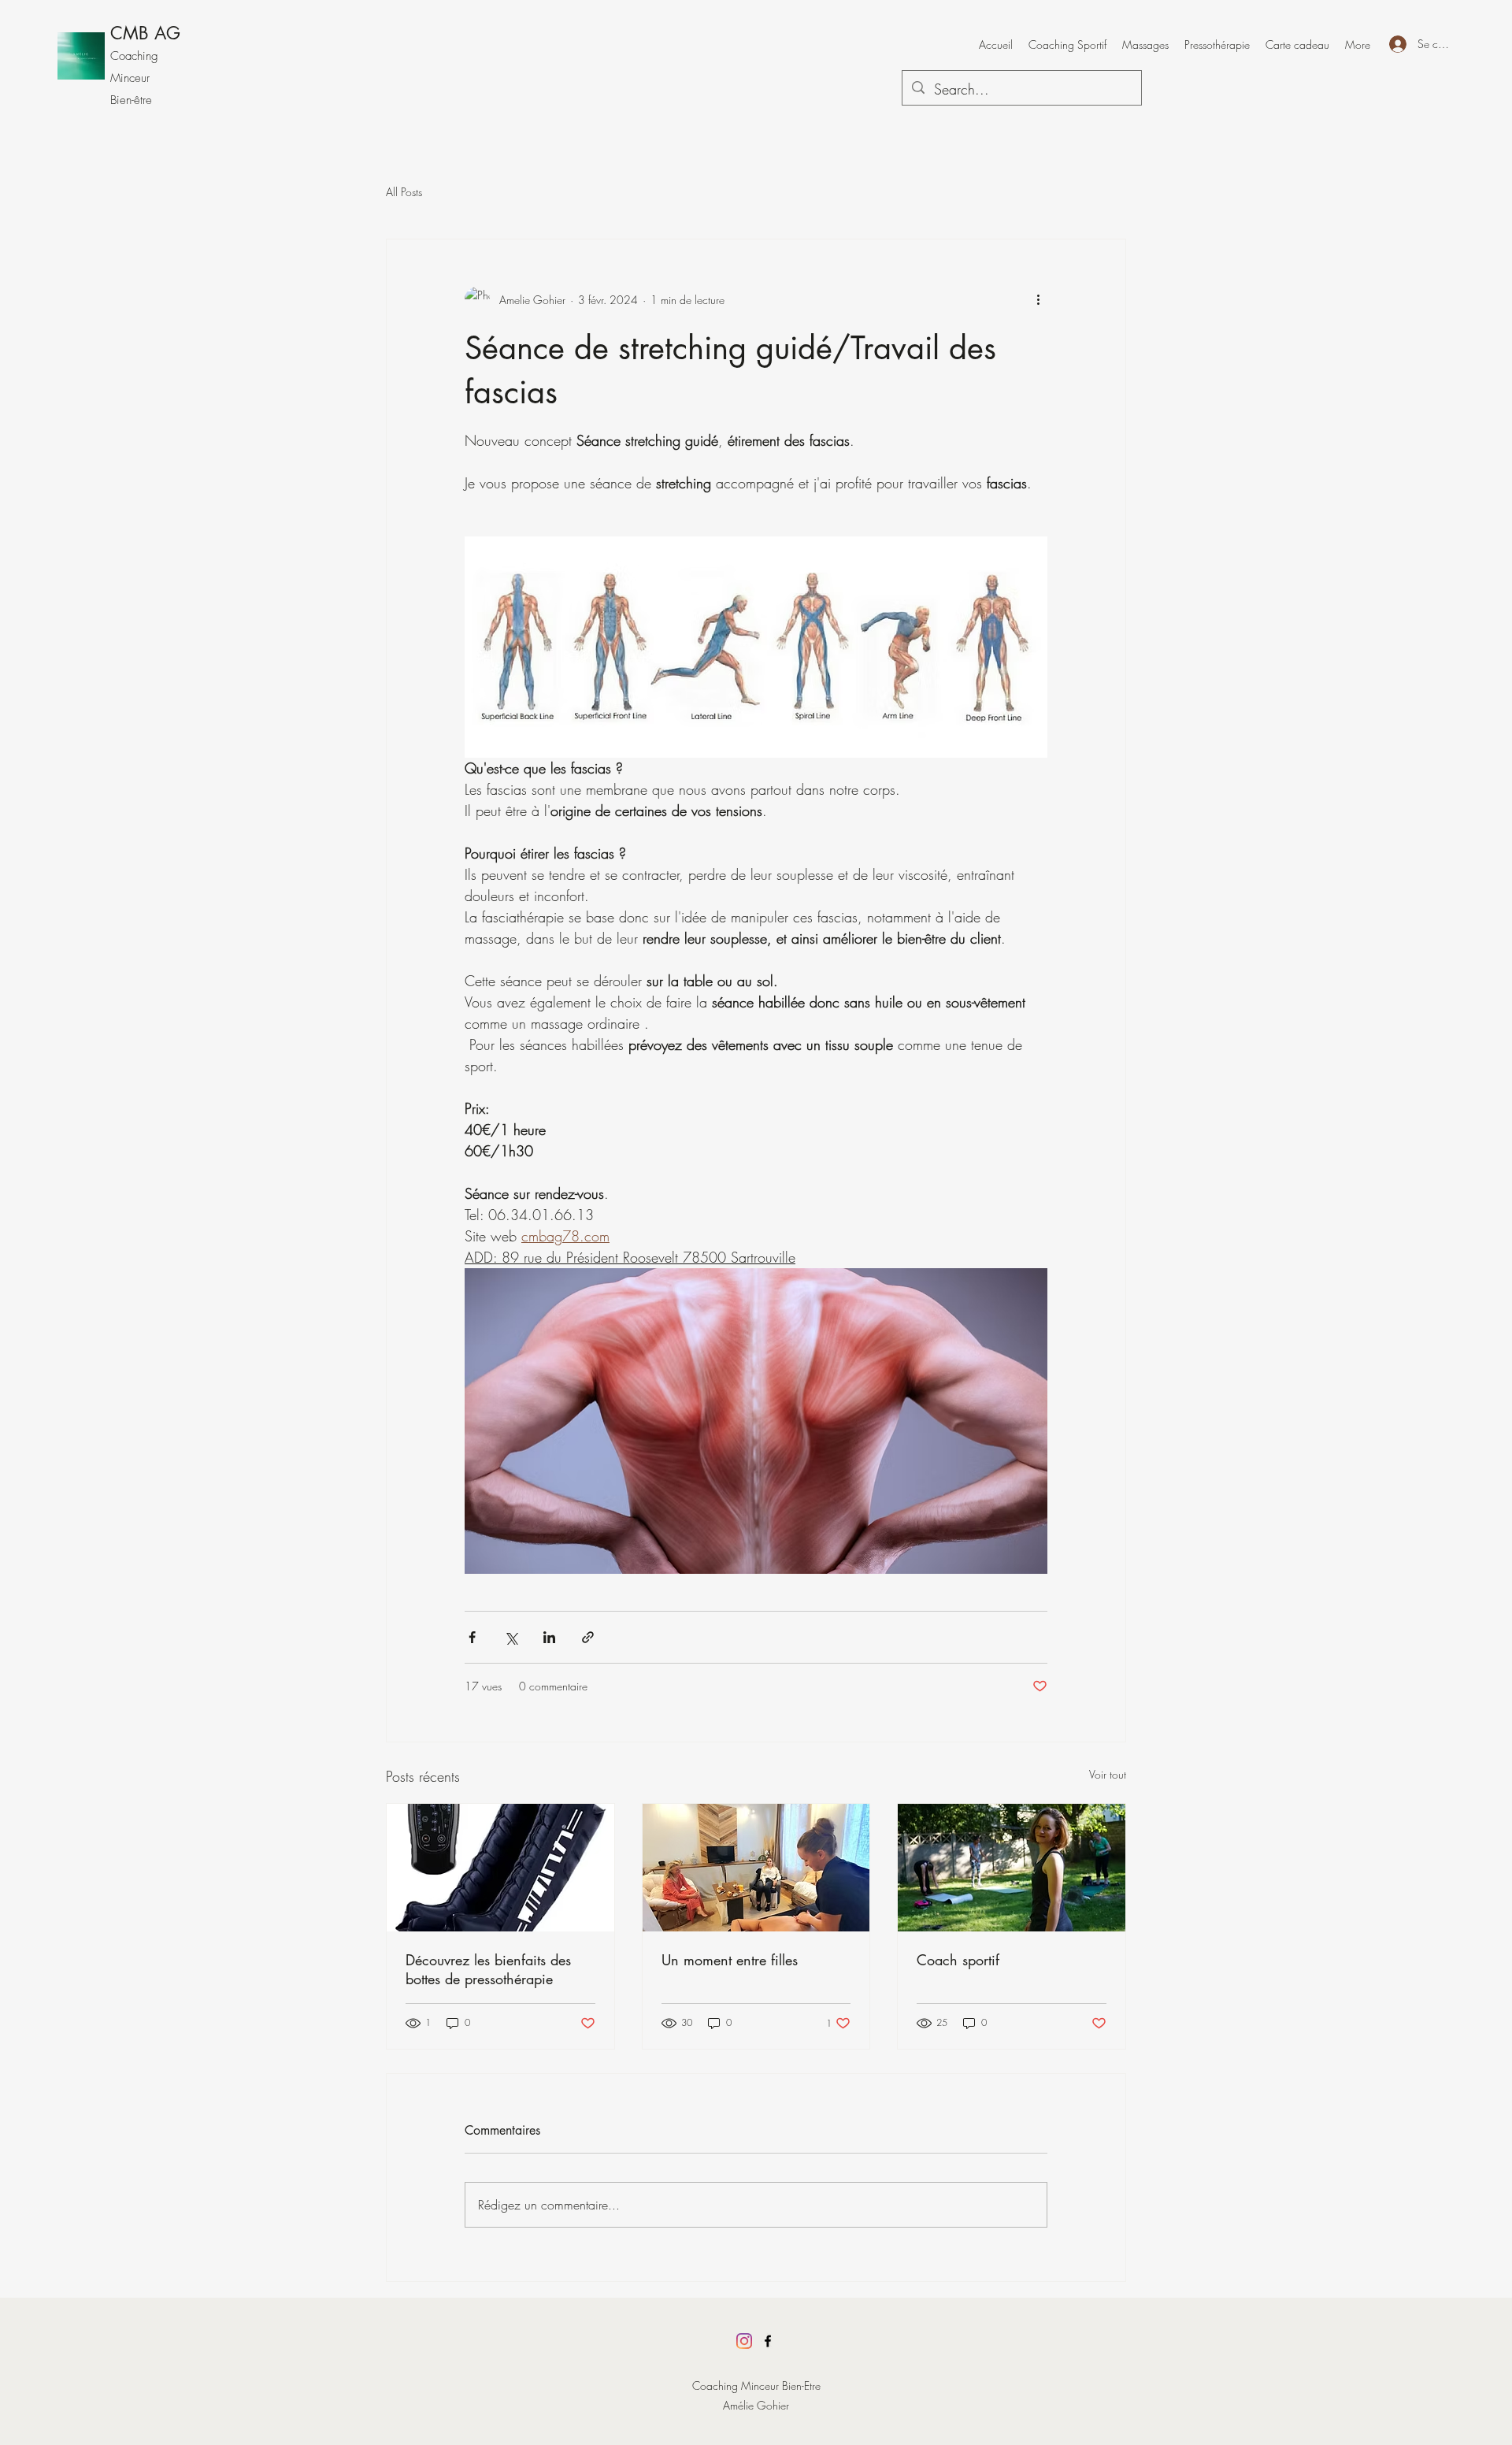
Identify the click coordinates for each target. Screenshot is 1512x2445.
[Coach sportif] (1012, 1868)
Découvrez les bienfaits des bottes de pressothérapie (488, 1969)
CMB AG (145, 33)
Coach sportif (958, 1960)
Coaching (134, 56)
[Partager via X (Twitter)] (511, 1637)
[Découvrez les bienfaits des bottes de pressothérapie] (500, 1868)
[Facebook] (768, 2341)
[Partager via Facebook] (472, 1637)
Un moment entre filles (730, 1960)
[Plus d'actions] (1038, 299)
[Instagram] (744, 2341)
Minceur (130, 78)
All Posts (404, 192)
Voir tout (1108, 1774)
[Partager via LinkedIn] (549, 1637)
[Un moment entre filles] (756, 1868)
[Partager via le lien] (588, 1637)
